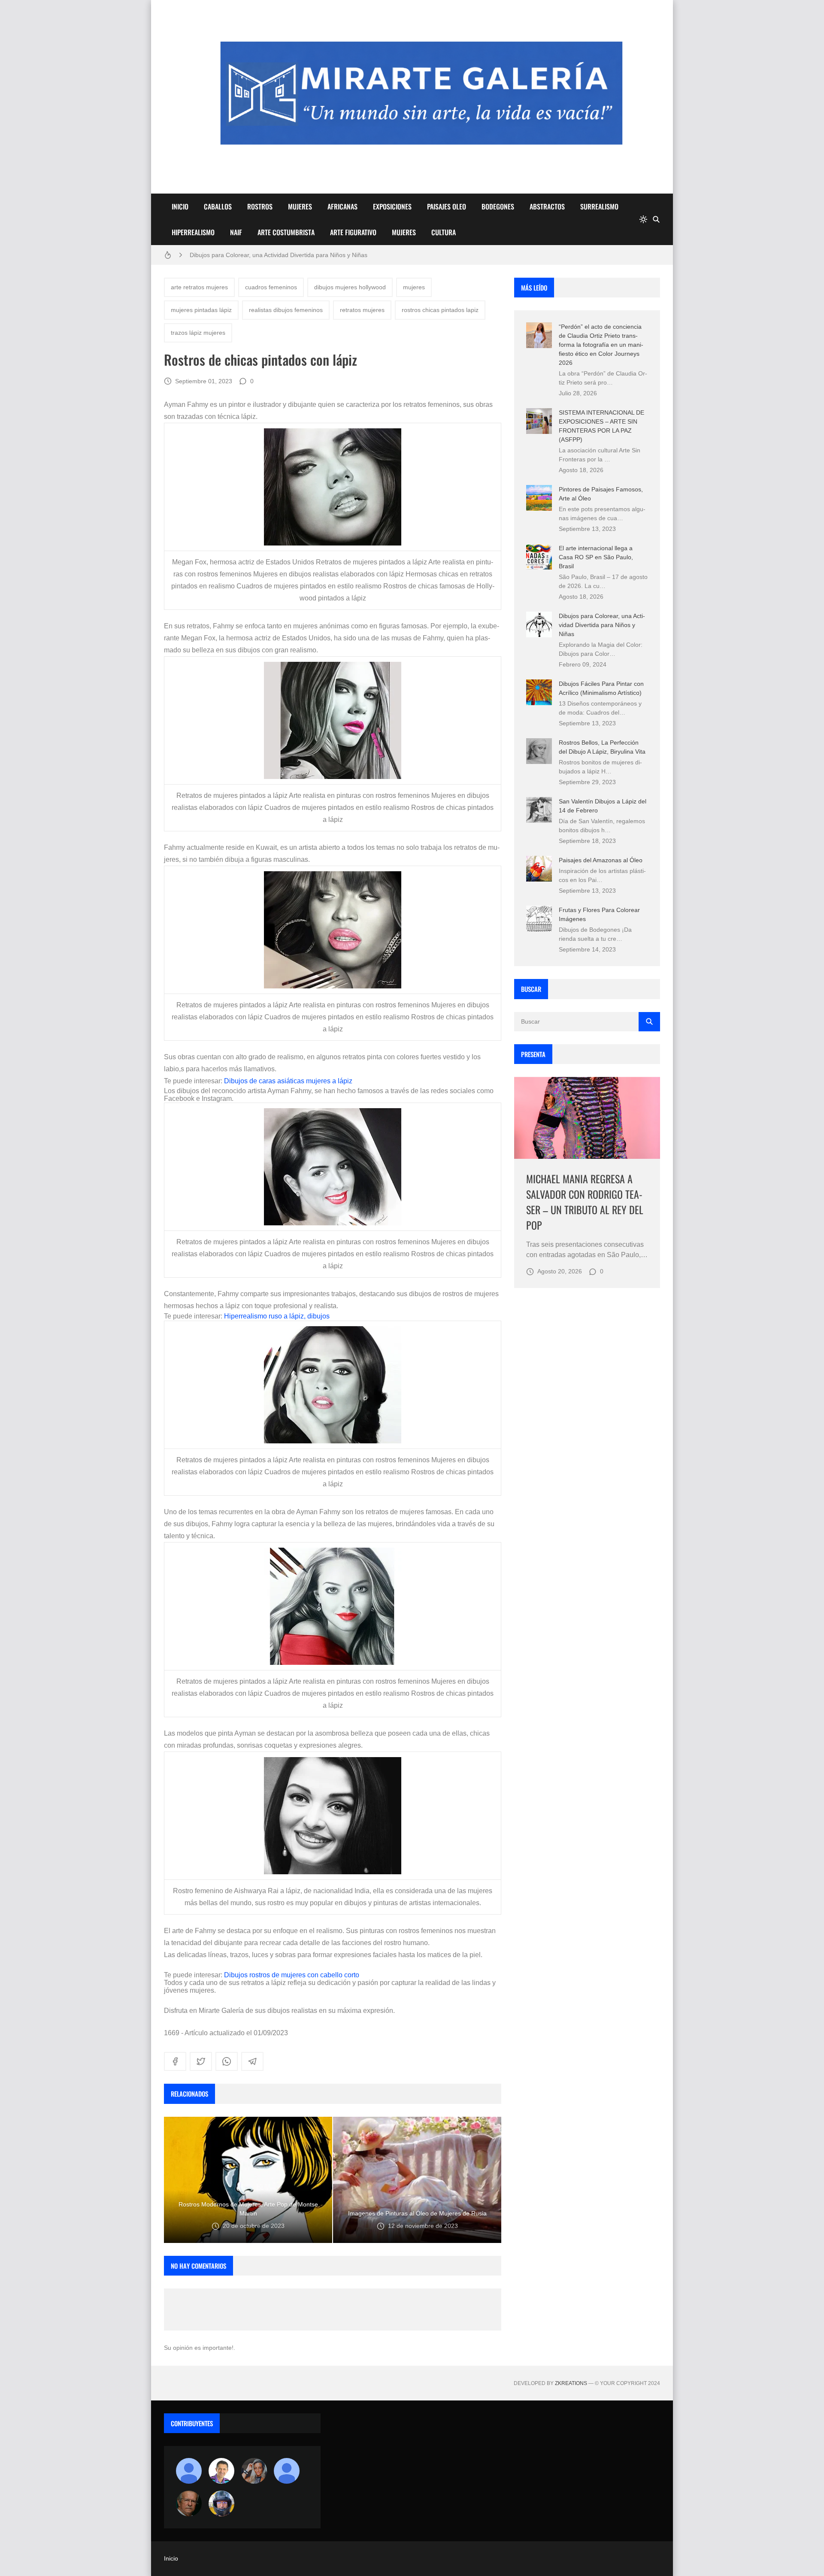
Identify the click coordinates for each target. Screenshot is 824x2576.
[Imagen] (587, 1118)
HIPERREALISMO (193, 232)
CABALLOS (218, 206)
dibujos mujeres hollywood (350, 287)
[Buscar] (656, 219)
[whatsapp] (227, 2061)
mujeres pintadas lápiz (201, 310)
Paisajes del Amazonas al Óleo (601, 860)
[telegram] (252, 2061)
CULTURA (444, 232)
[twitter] (201, 2061)
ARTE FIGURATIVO (353, 232)
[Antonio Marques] (189, 2471)
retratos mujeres (362, 310)
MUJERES (300, 206)
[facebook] (175, 2061)
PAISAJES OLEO (447, 206)
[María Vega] (287, 2471)
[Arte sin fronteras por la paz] (221, 2471)
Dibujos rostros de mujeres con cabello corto (292, 1975)
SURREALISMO (599, 206)
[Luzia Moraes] (254, 2471)
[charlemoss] (189, 2503)
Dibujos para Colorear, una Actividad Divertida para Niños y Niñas (602, 625)
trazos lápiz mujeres (198, 333)
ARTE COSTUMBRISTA (286, 232)
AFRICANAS (342, 206)
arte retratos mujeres (199, 287)
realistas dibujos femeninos (286, 310)
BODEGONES (498, 206)
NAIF (236, 232)
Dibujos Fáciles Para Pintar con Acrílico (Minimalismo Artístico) (274, 255)
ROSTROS (260, 206)
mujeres (414, 287)
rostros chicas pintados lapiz (440, 310)
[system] (643, 219)
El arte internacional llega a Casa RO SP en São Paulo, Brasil (596, 557)
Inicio (171, 2558)
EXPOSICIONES (392, 206)
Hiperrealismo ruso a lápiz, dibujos (277, 1316)
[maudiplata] (221, 2503)
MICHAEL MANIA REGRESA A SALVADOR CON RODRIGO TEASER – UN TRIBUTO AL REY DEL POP (585, 1202)
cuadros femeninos (271, 287)
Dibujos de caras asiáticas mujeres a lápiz (288, 1081)
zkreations (571, 2383)
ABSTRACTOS (547, 206)
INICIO (180, 206)
